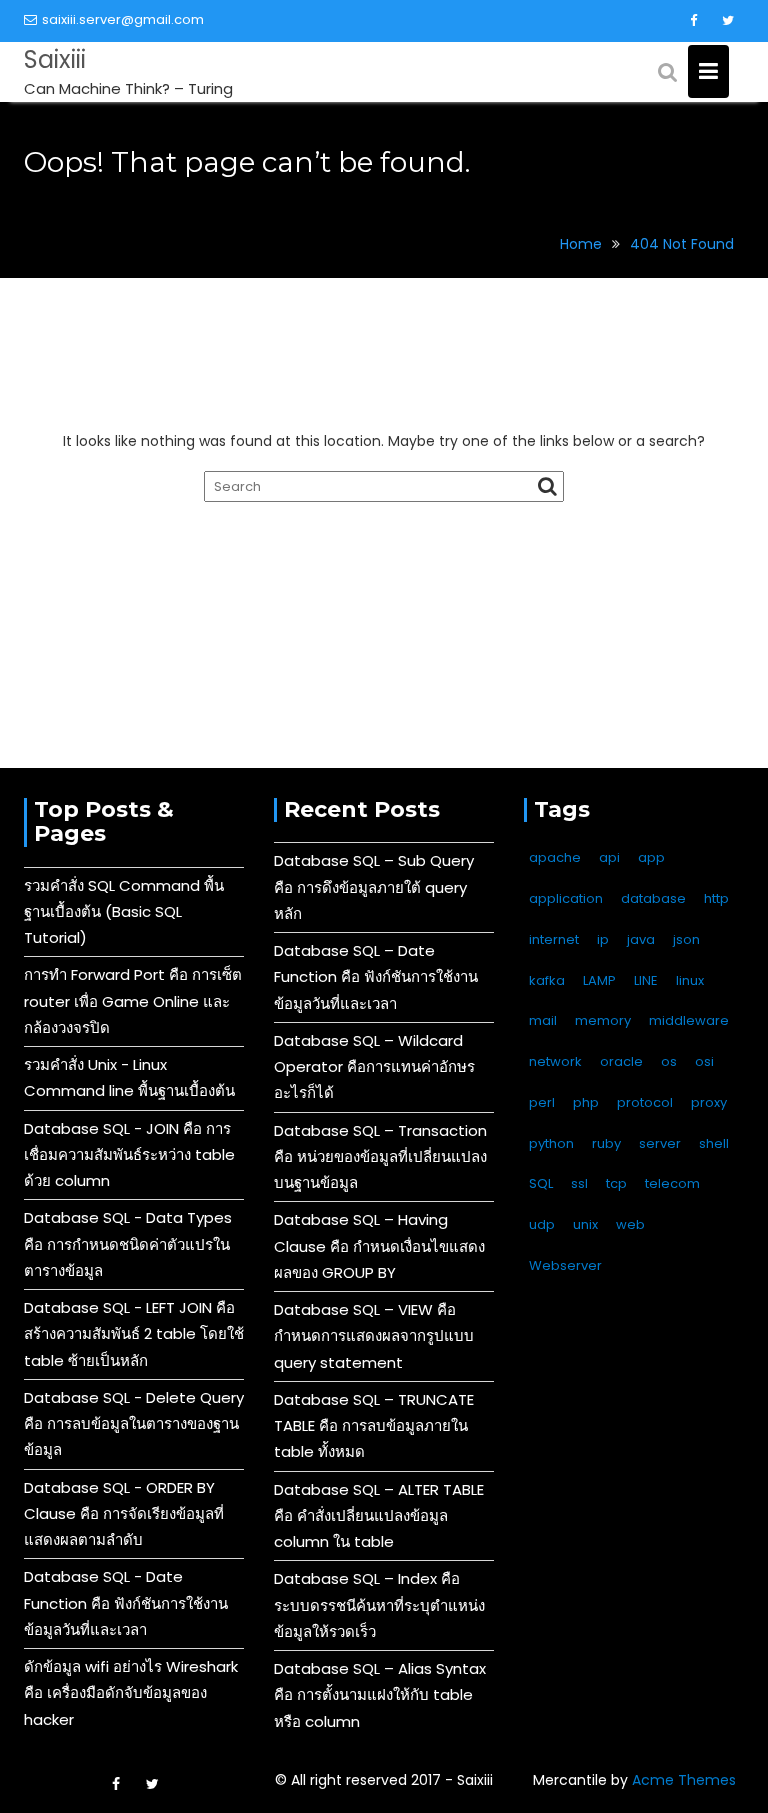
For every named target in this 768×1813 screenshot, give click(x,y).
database (653, 898)
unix (585, 1224)
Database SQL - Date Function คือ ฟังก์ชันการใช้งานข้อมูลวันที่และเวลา (126, 1603)
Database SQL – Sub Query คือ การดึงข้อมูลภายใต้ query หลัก (374, 887)
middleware (689, 1020)
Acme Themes (684, 1780)
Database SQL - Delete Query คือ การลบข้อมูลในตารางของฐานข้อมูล (134, 1424)
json (686, 939)
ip (603, 939)
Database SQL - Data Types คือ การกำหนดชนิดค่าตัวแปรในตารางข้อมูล (128, 1244)
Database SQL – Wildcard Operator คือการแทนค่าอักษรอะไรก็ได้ (374, 1067)
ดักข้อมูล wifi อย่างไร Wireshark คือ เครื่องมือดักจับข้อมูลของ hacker (131, 1693)
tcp (616, 1183)
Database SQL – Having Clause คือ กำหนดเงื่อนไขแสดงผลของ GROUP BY (379, 1246)
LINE (646, 980)
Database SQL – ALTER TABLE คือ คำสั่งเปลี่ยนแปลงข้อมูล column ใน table (379, 1516)
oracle (621, 1061)
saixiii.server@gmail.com (123, 19)
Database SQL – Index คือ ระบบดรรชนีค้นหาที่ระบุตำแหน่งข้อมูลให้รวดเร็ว (379, 1605)
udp (542, 1224)
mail (543, 1020)
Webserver (565, 1265)
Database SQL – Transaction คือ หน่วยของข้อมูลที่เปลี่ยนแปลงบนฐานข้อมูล (380, 1157)
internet (554, 939)
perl (542, 1102)
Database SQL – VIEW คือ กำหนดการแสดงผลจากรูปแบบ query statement (374, 1336)
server (660, 1143)
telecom (672, 1183)
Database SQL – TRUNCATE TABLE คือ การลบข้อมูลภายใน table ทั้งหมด (374, 1426)
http (716, 898)
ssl (579, 1183)
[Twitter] (728, 21)
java (641, 939)
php (586, 1102)
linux (690, 980)
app (651, 857)
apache (555, 857)
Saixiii (55, 59)
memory (603, 1020)
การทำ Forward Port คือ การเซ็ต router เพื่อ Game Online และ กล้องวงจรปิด (133, 1001)
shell (714, 1143)
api (609, 857)
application (566, 898)
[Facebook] (693, 21)
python (551, 1143)
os (669, 1061)
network (555, 1061)
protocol (645, 1102)
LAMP (599, 980)
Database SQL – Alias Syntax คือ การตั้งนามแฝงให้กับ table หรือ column (380, 1695)
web (630, 1224)
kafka (547, 980)
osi (704, 1061)
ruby (606, 1143)
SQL (541, 1183)
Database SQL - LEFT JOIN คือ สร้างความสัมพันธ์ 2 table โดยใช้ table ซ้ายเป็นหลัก (134, 1334)
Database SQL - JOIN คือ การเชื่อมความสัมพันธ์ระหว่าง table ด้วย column (129, 1155)
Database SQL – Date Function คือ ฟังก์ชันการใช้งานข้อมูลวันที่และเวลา (376, 977)
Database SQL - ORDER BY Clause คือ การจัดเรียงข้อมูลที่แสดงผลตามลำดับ (124, 1514)
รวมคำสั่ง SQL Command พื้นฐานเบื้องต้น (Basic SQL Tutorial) (124, 912)
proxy (709, 1102)
